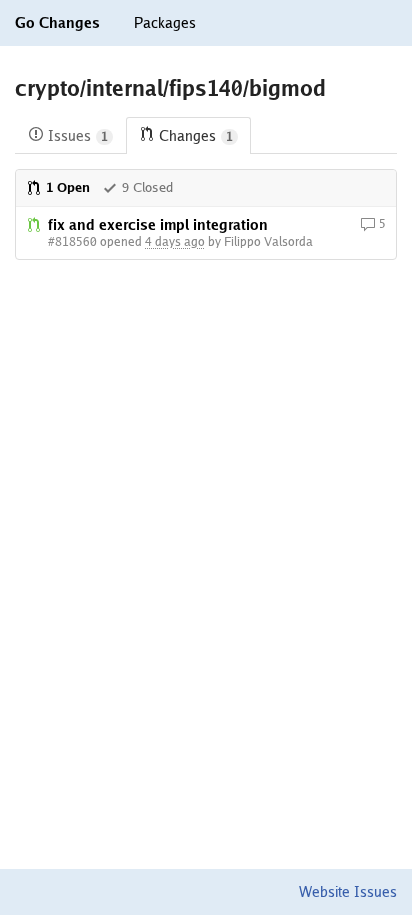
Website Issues (348, 892)
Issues (78, 136)
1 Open (68, 187)
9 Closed (147, 187)
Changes (196, 136)
